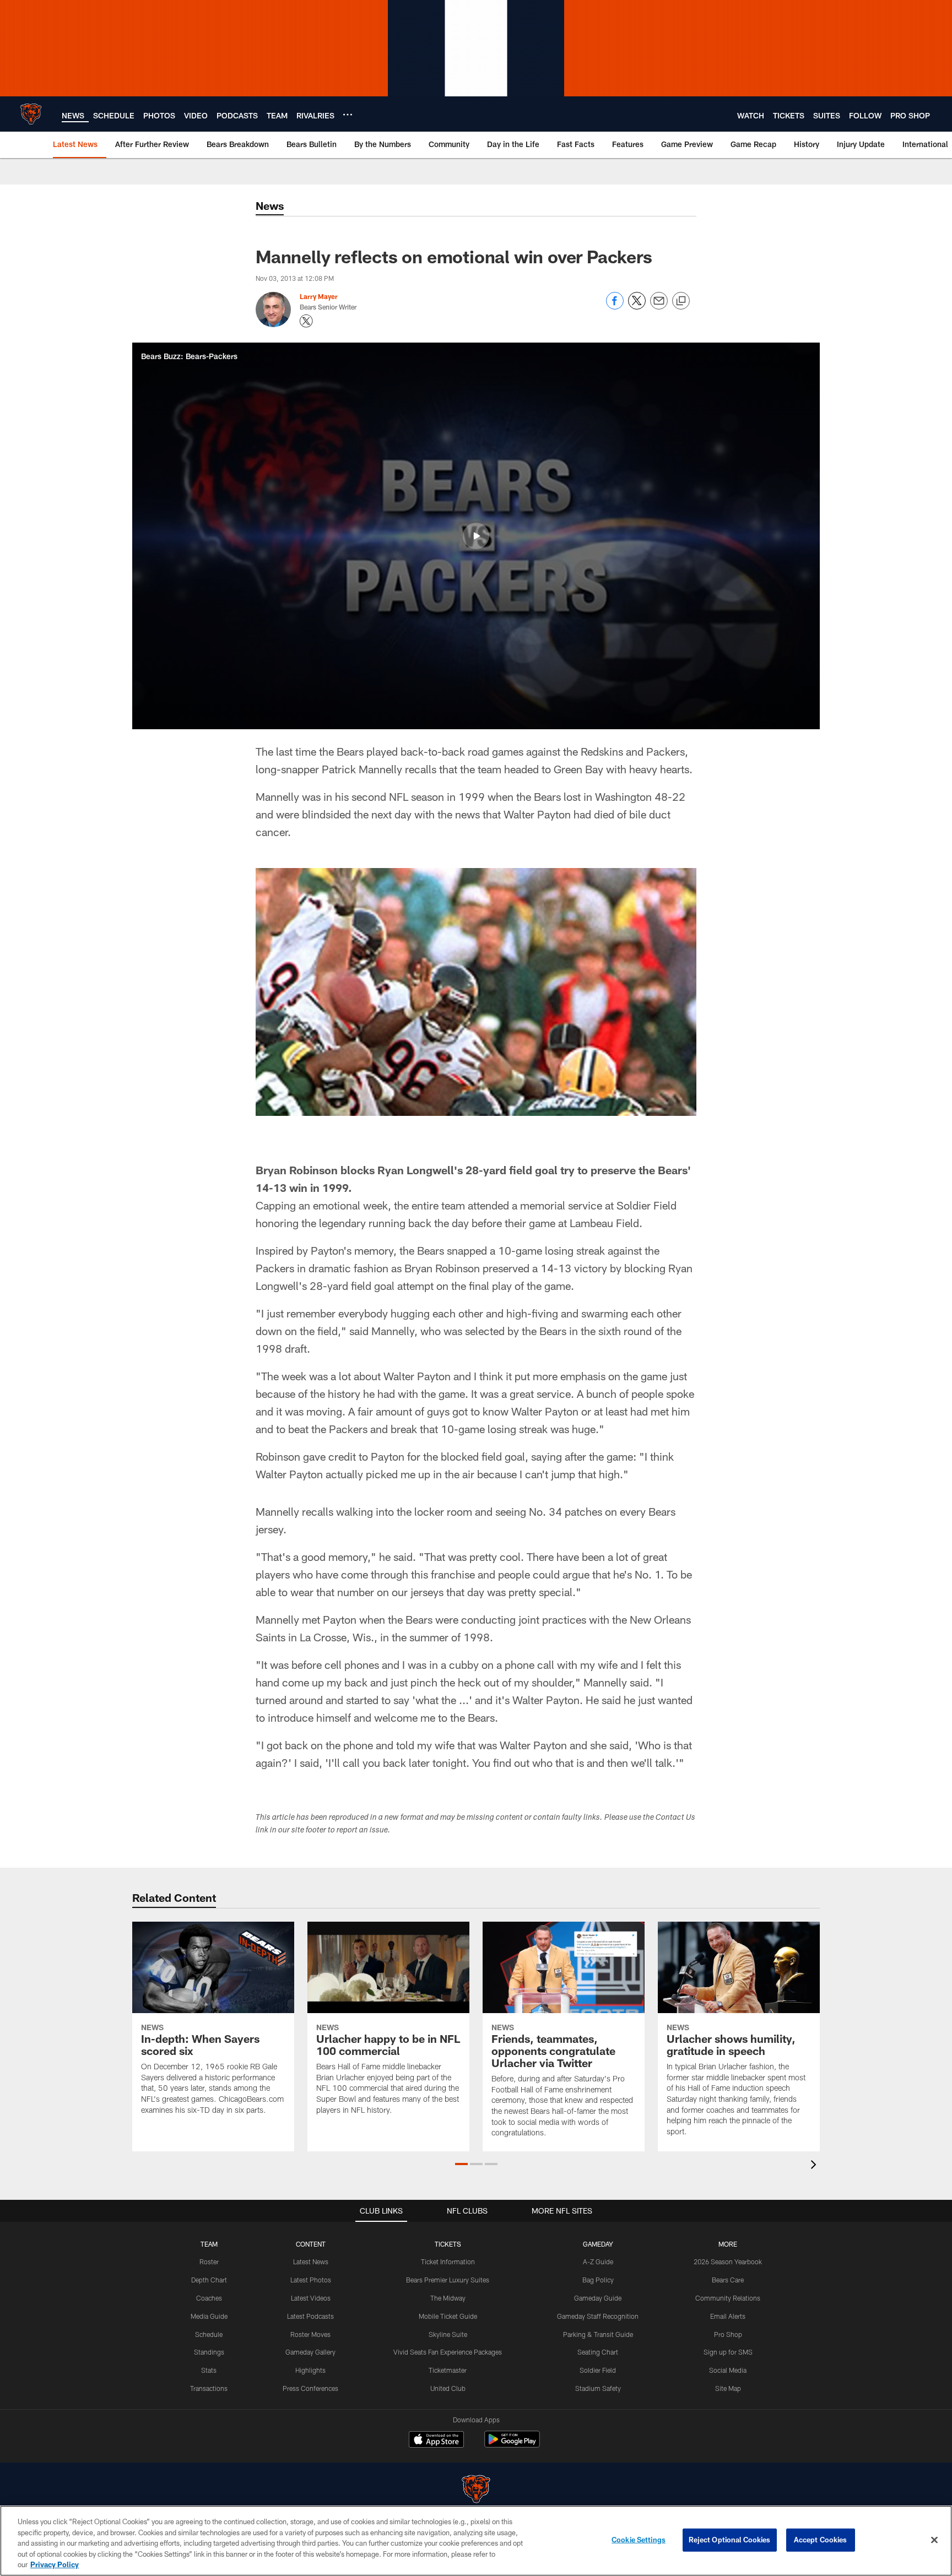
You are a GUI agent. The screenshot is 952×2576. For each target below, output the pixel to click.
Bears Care (728, 2280)
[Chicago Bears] (476, 2490)
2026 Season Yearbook (728, 2262)
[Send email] (659, 307)
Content (311, 2244)
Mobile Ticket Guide (448, 2316)
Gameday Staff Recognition (598, 2316)
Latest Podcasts (310, 2316)
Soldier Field (598, 2370)
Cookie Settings (639, 2540)
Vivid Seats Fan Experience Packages (448, 2352)
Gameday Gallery (310, 2352)
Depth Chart (209, 2280)
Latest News (311, 2262)
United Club (448, 2388)
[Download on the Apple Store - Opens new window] (436, 2441)
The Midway (448, 2298)
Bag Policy (598, 2280)
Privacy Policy (55, 2564)
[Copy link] (681, 301)
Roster (209, 2262)
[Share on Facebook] (615, 307)
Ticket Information (448, 2262)
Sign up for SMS (728, 2352)
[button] (476, 536)
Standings (209, 2352)
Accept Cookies (821, 2540)
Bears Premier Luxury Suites (448, 2280)
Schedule (209, 2334)
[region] (476, 2541)
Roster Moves (310, 2334)
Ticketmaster (448, 2370)
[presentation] (815, 2166)
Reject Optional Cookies (730, 2540)
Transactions (209, 2388)
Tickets (448, 2244)
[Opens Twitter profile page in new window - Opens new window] (306, 321)
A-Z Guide (598, 2262)
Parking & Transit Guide (598, 2334)
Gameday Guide (598, 2298)
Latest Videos (311, 2298)
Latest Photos (311, 2280)
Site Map (728, 2388)
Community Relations (728, 2298)
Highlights (310, 2370)
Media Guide (209, 2316)
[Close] (934, 2540)
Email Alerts (728, 2316)
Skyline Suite (448, 2334)
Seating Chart (598, 2352)
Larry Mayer (319, 296)
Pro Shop (728, 2334)
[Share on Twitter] (637, 307)
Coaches (209, 2298)
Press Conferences (310, 2388)
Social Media (728, 2370)
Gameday (598, 2244)
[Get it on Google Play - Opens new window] (512, 2445)
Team (209, 2244)
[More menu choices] (348, 115)
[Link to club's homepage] (31, 114)
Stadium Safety (598, 2388)
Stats (209, 2370)
